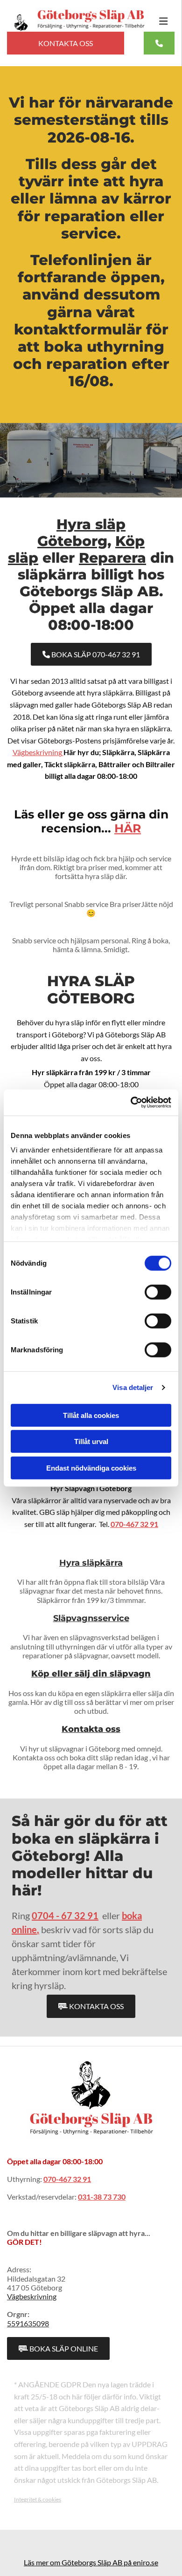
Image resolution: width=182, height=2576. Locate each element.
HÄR (128, 828)
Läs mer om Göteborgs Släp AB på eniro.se (91, 2562)
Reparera (112, 558)
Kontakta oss (91, 1729)
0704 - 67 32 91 (65, 1915)
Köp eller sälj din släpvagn (91, 1674)
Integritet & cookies (38, 2499)
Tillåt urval (91, 1441)
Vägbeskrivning (38, 752)
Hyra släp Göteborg (81, 533)
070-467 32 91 (134, 1524)
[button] (159, 21)
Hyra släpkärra (91, 1563)
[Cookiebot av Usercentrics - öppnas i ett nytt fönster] (131, 1103)
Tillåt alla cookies (91, 1415)
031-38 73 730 (102, 2197)
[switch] (158, 1292)
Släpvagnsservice (91, 1618)
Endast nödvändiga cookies (91, 1468)
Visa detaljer (133, 1387)
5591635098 (28, 2323)
